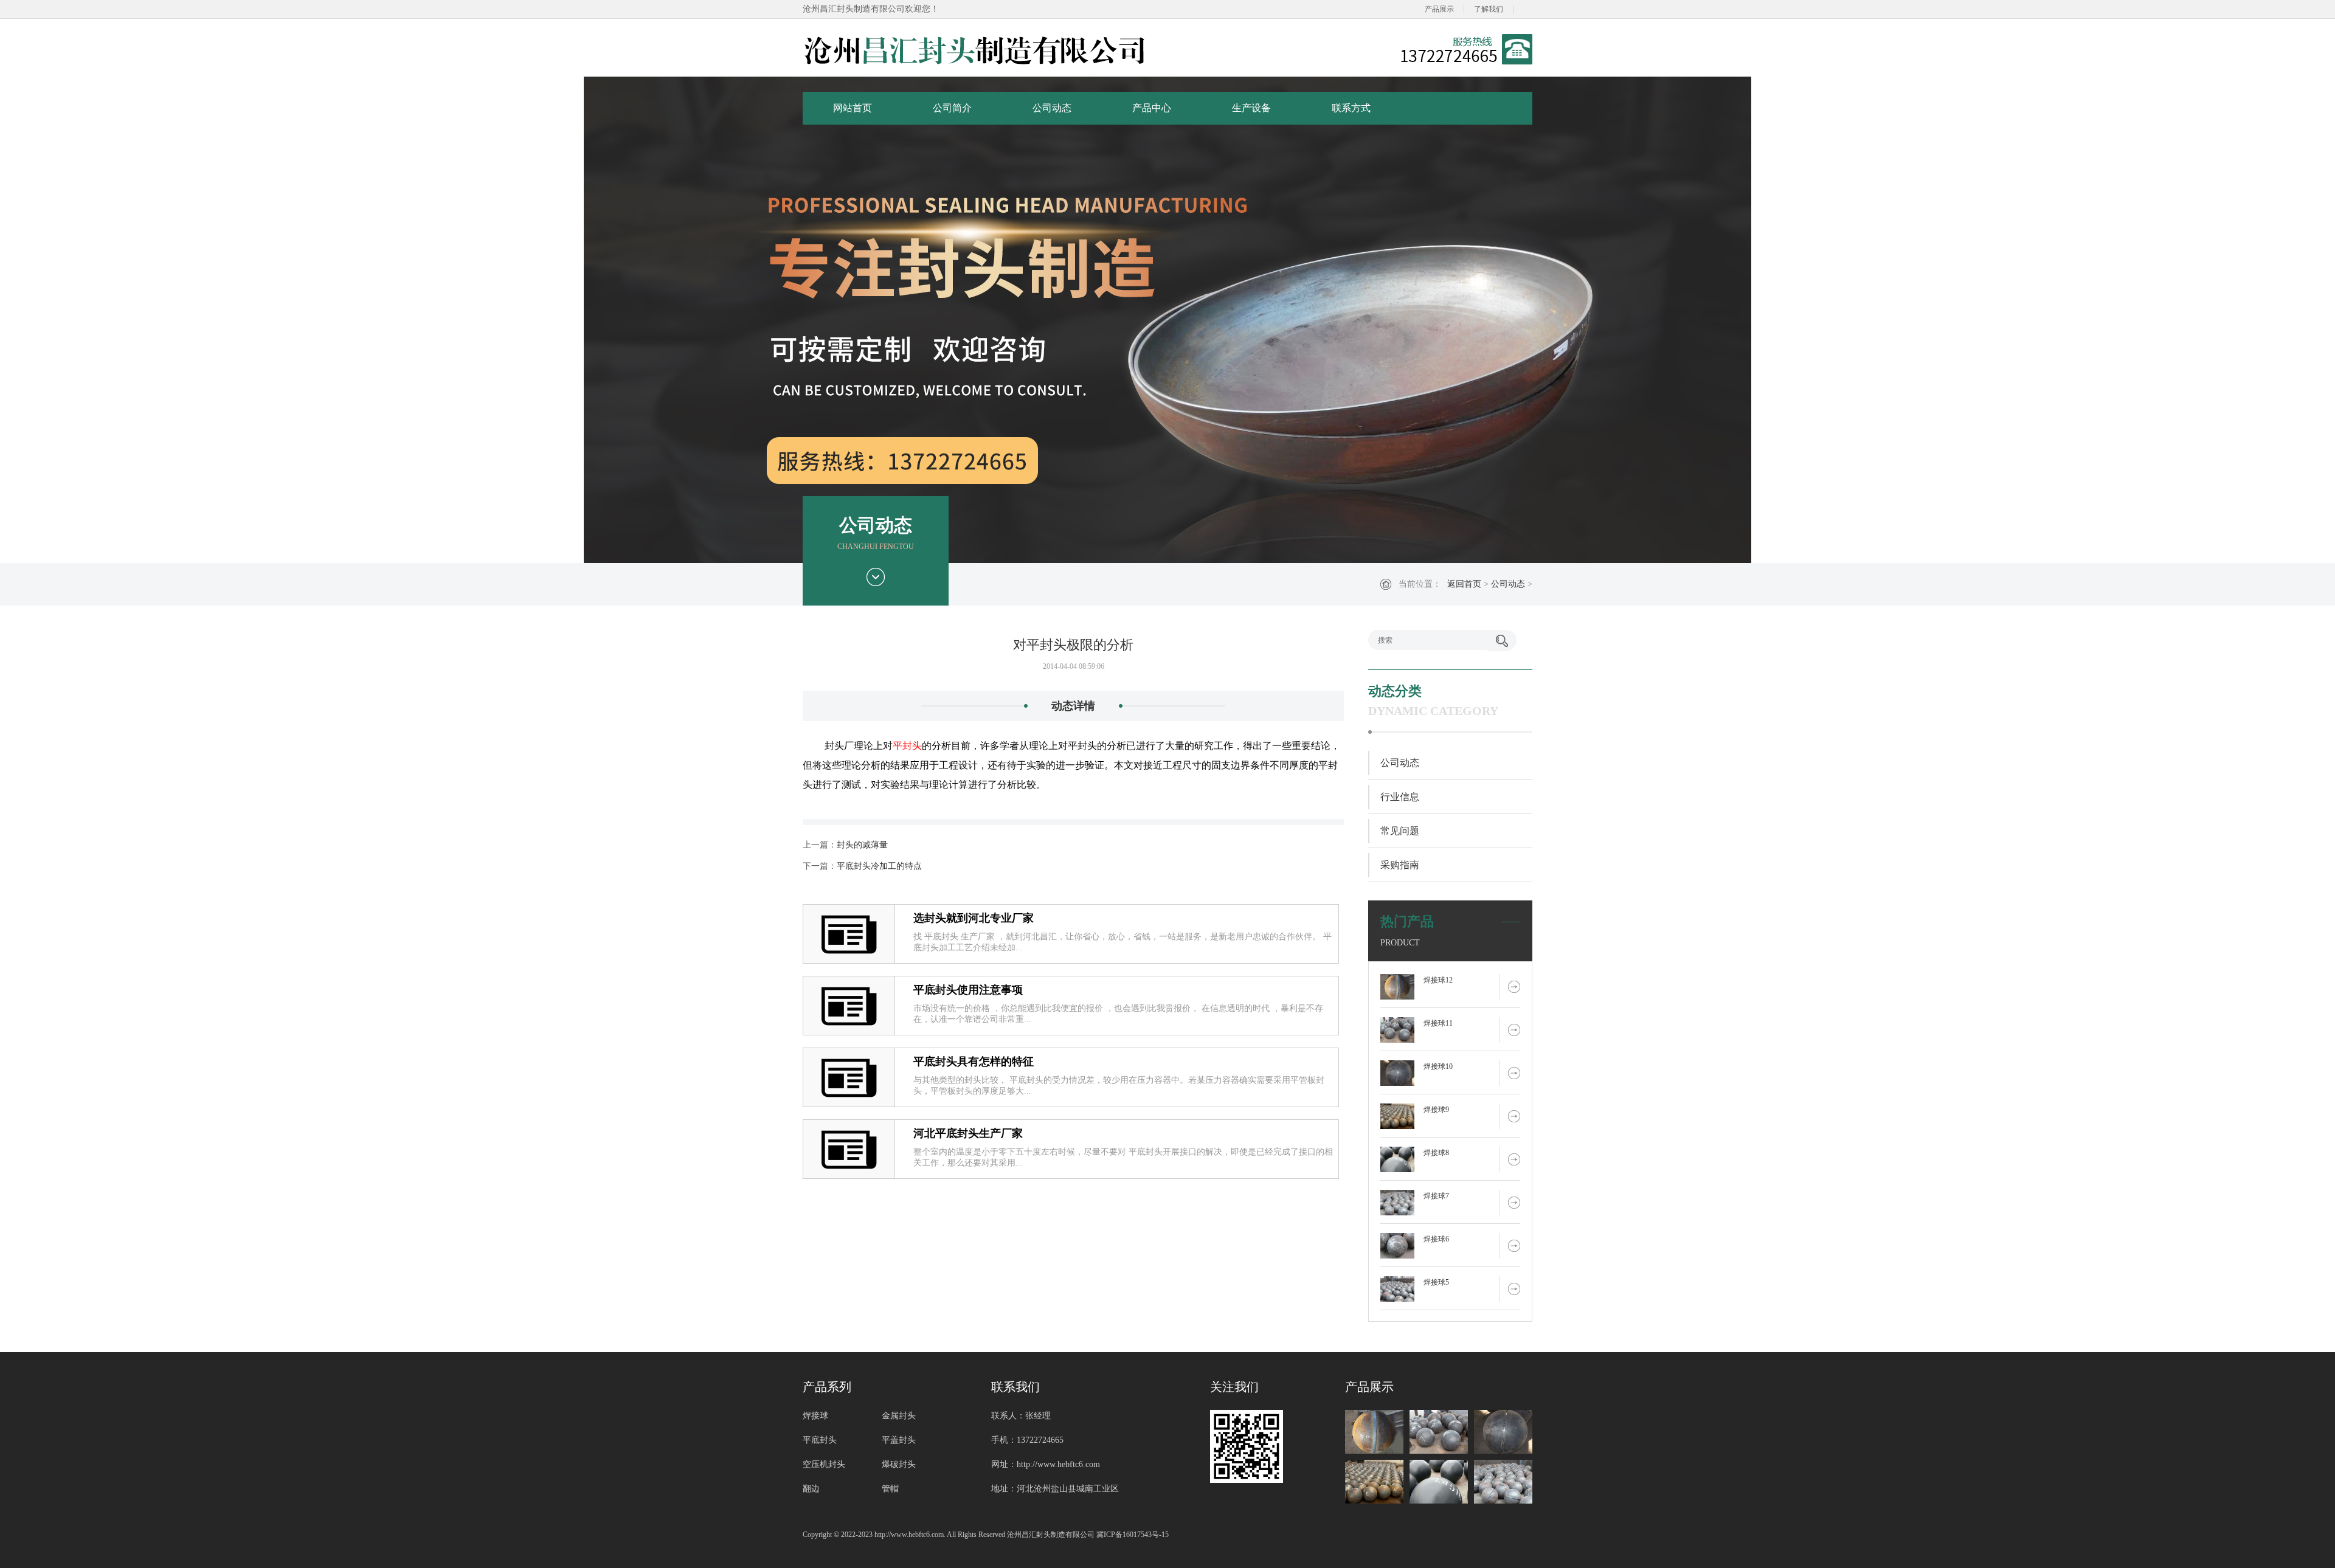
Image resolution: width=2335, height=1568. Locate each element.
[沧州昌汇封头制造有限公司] (975, 49)
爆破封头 (899, 1464)
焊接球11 (1438, 1023)
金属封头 (899, 1416)
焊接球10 (1438, 1066)
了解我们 (1489, 9)
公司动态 (1052, 108)
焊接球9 (1436, 1110)
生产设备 (1251, 108)
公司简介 (952, 108)
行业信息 (1400, 797)
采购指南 (1400, 865)
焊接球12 (1438, 980)
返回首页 (1464, 584)
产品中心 (1152, 108)
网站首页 (853, 108)
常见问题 (1400, 831)
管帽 (890, 1489)
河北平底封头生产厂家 (968, 1133)
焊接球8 (1436, 1153)
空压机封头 (824, 1464)
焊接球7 (1436, 1196)
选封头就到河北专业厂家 (974, 918)
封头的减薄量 (862, 845)
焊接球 (815, 1416)
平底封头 (820, 1440)
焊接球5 (1436, 1282)
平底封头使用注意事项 (968, 990)
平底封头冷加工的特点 (879, 866)
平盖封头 (899, 1440)
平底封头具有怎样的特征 (974, 1062)
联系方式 (1351, 108)
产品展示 (1439, 9)
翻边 (811, 1489)
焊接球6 (1436, 1239)
